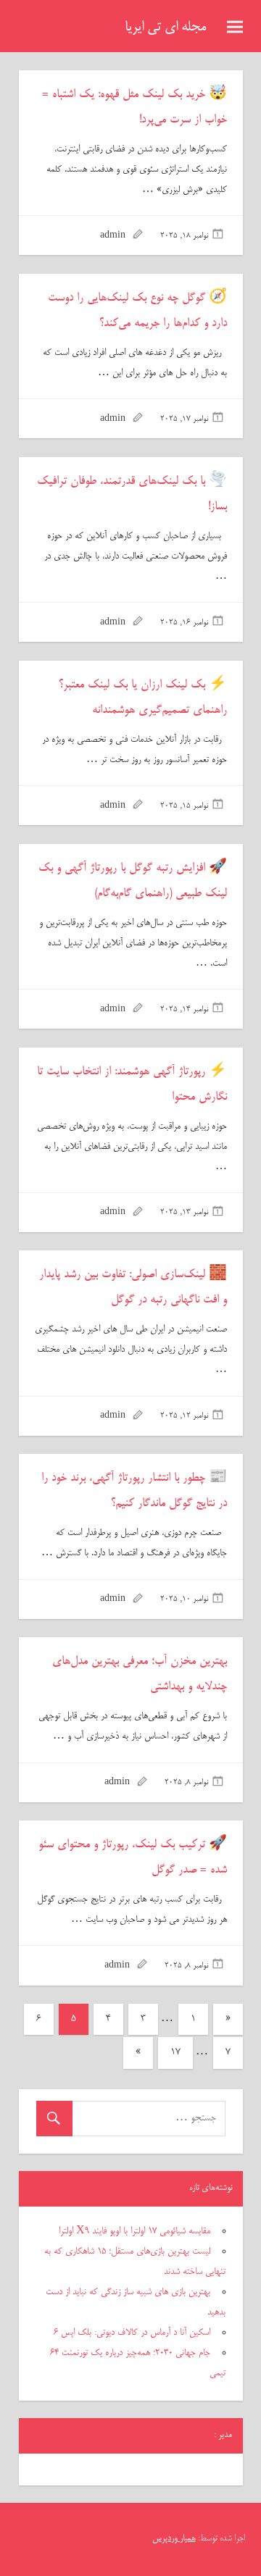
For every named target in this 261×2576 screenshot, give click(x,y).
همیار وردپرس (174, 2539)
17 (175, 2053)
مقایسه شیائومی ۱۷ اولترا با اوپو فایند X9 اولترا (134, 2231)
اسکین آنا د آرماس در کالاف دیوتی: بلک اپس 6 (132, 2333)
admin (113, 236)
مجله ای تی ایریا (165, 28)
